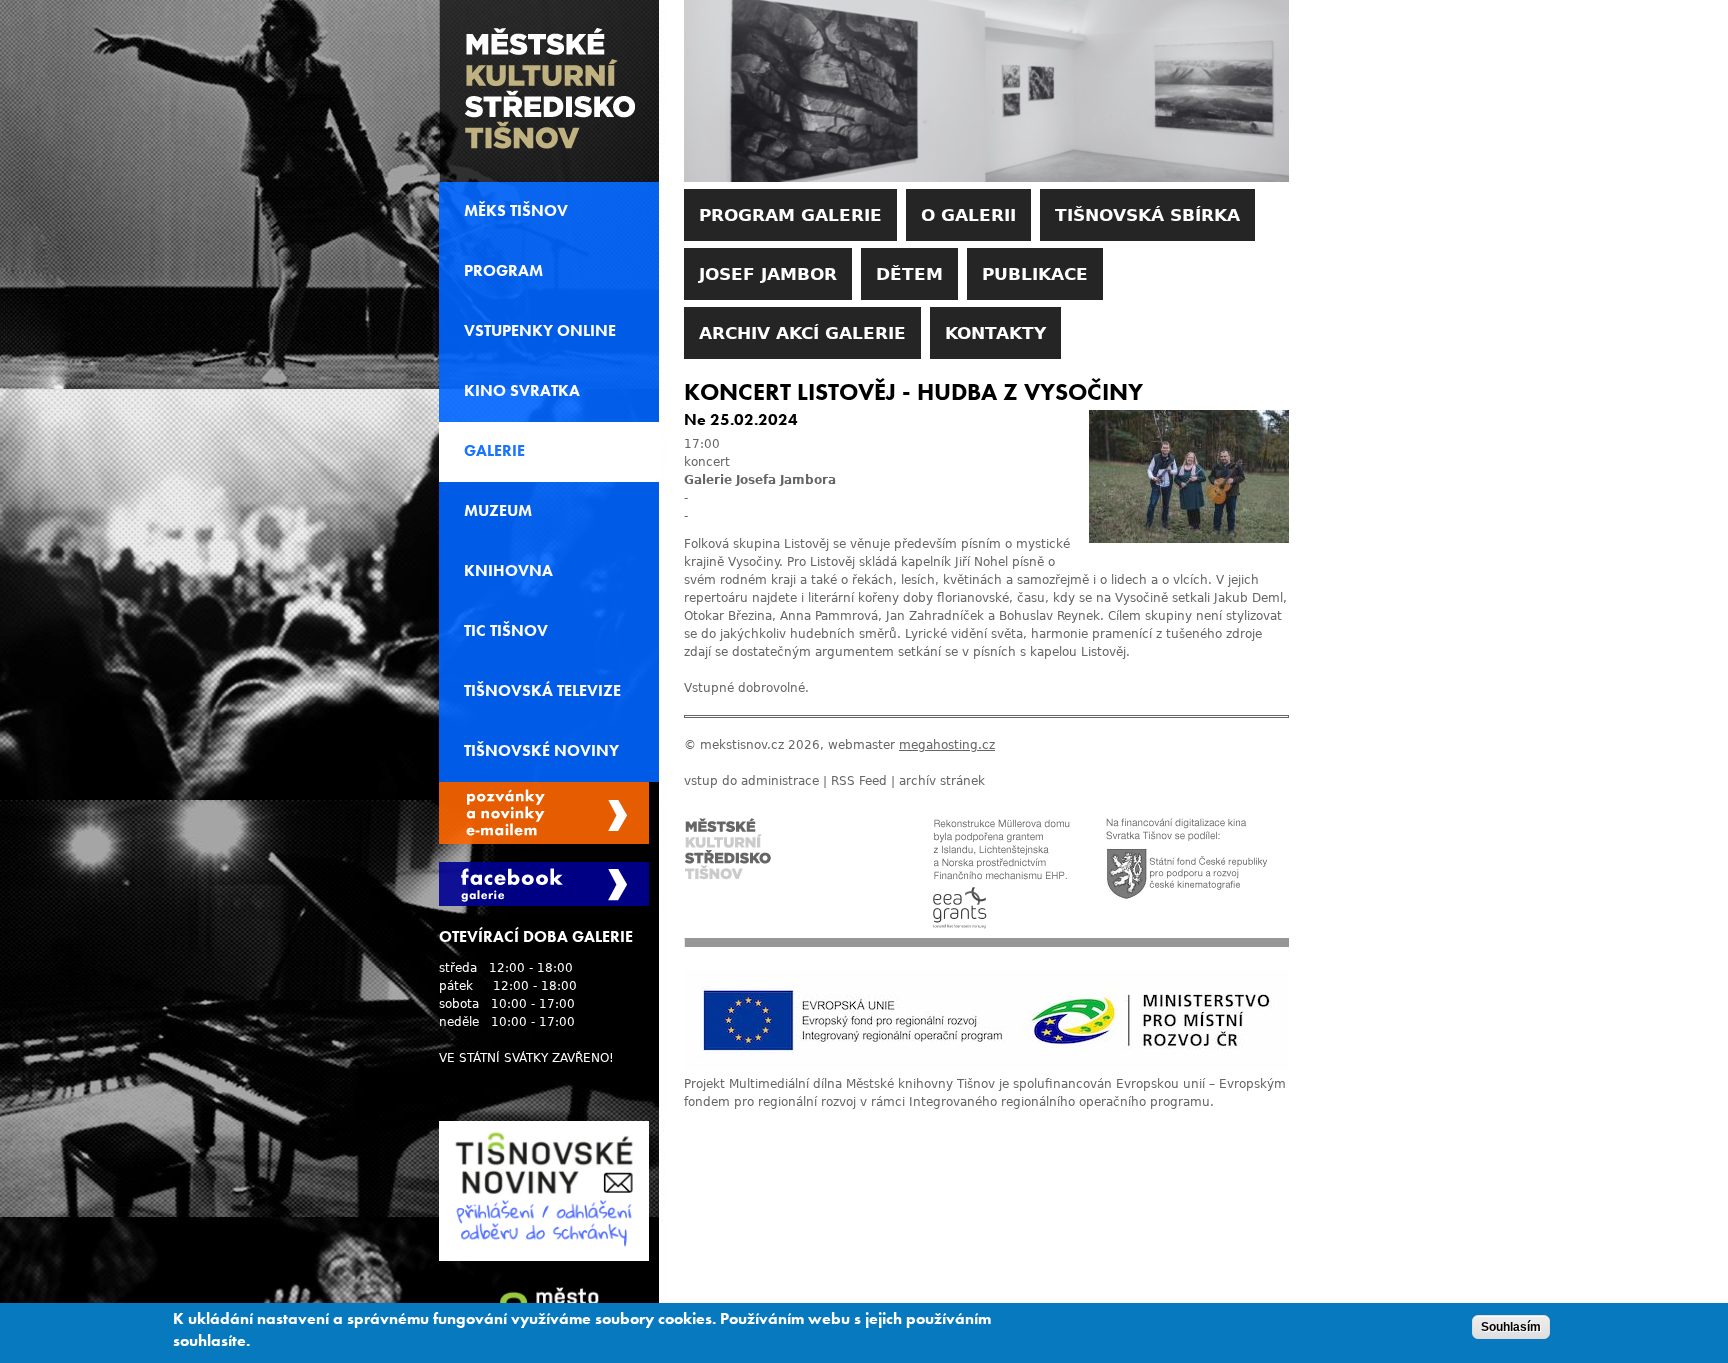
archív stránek (942, 781)
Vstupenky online (540, 331)
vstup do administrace (751, 781)
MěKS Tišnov (516, 211)
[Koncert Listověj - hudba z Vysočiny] (1189, 539)
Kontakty (995, 333)
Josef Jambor (768, 274)
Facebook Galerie (544, 884)
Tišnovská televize (542, 691)
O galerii (968, 215)
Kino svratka (522, 391)
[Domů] (549, 91)
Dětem (909, 274)
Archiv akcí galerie (802, 333)
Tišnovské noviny (541, 751)
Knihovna (508, 571)
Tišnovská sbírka (1147, 215)
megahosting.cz (947, 745)
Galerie (494, 451)
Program (503, 271)
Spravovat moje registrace (544, 813)
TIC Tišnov (506, 631)
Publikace (1035, 274)
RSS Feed (859, 781)
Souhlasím (1511, 1327)
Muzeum (498, 511)
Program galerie (790, 215)
